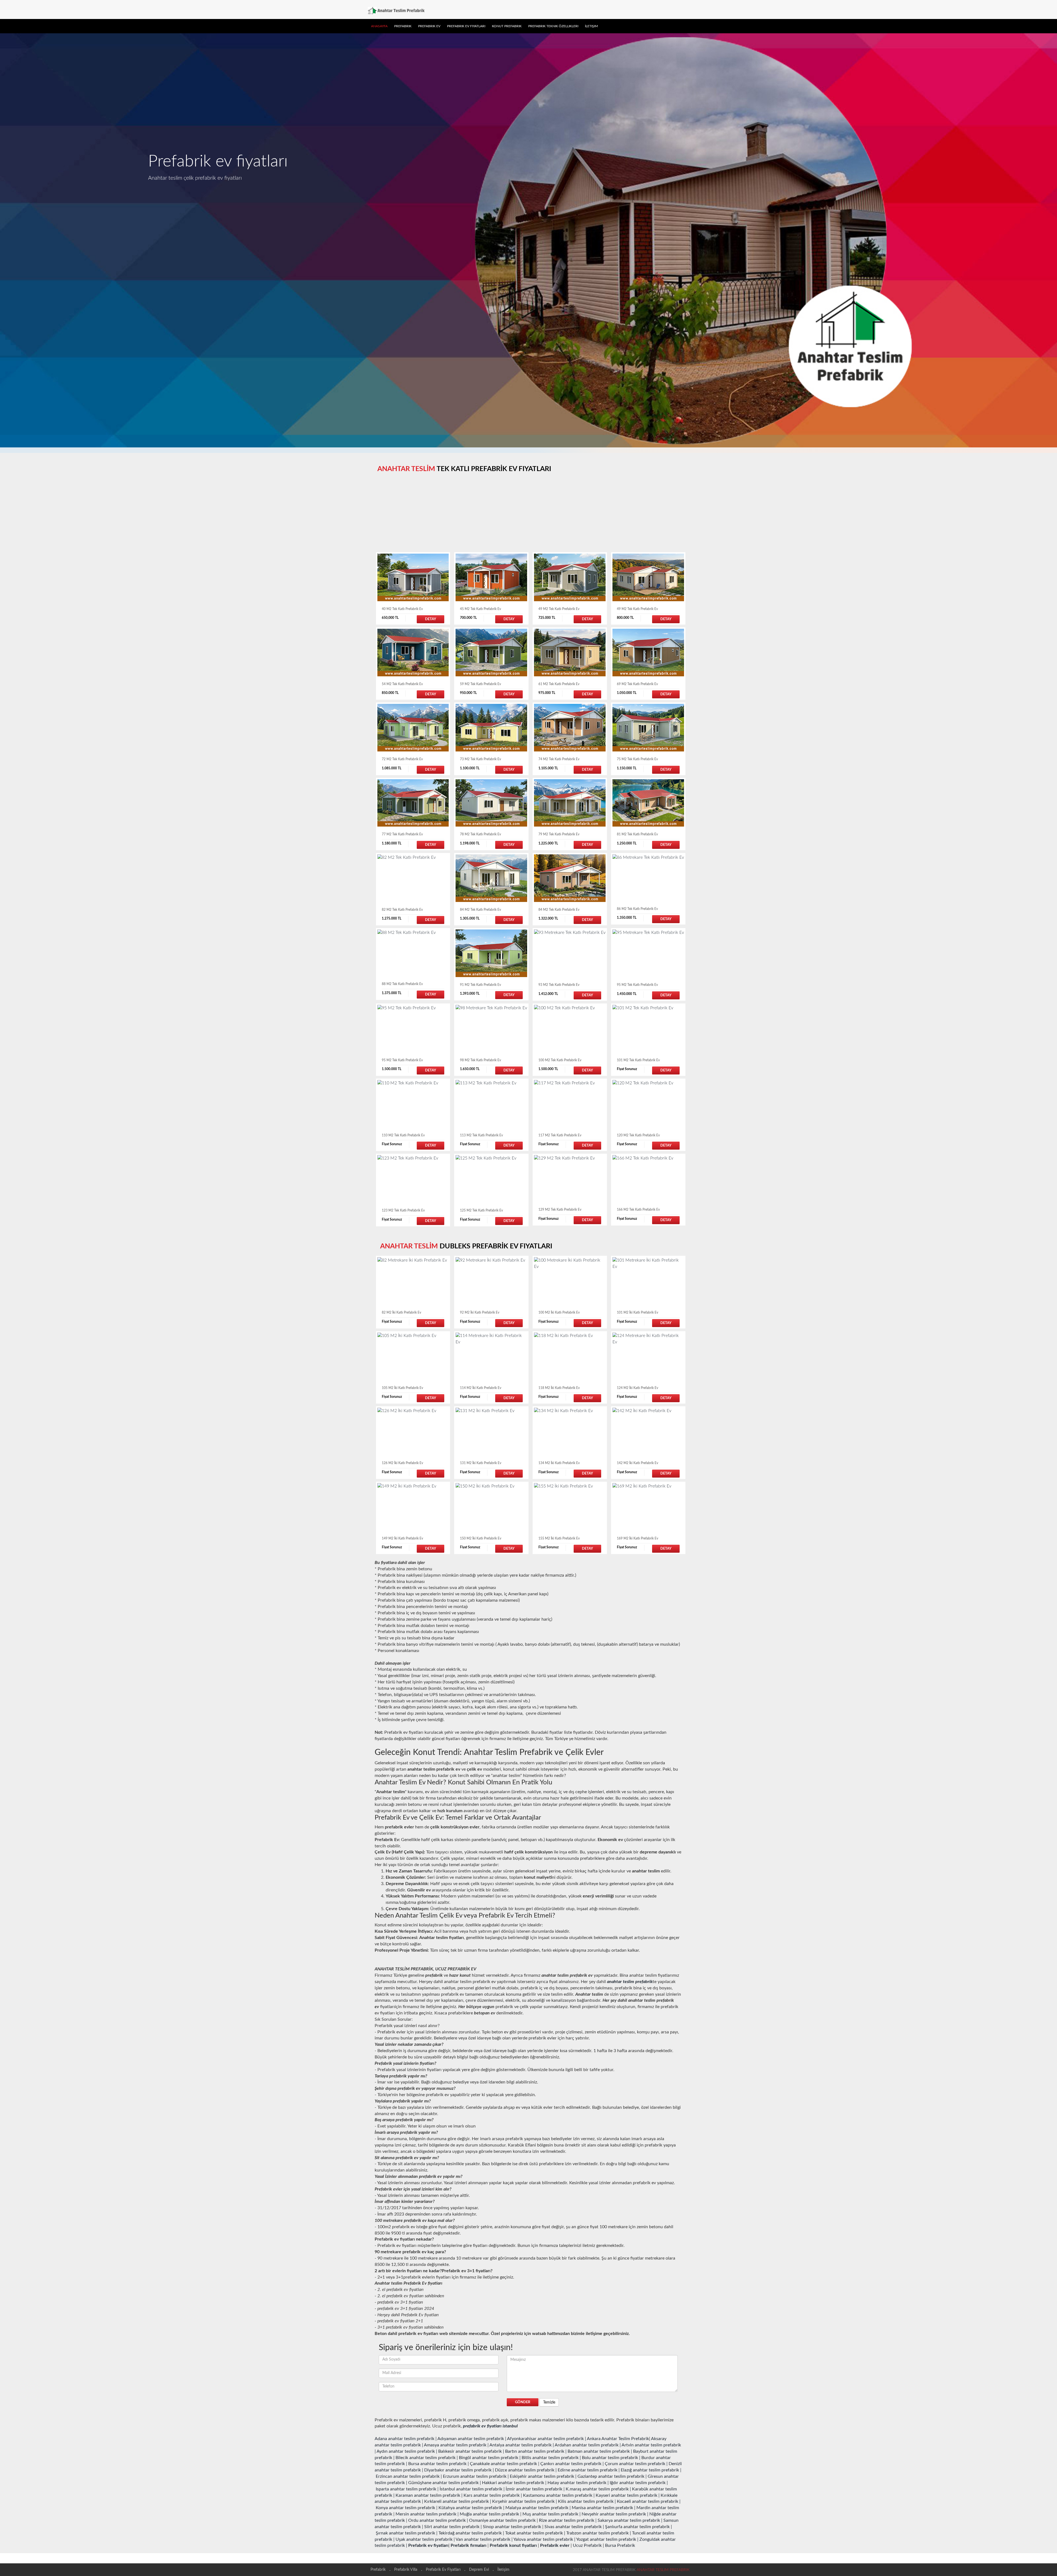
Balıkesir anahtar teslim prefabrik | (471, 2451)
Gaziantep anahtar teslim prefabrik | (612, 2476)
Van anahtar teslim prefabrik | (484, 2539)
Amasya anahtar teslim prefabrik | (456, 2445)
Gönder (523, 2402)
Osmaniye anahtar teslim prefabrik (503, 2520)
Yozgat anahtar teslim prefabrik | (607, 2539)
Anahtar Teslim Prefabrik (663, 2570)
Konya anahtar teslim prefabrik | (407, 2508)
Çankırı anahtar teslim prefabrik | (572, 2464)
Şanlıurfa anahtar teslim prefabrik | (638, 2527)
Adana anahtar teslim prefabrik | (406, 2439)
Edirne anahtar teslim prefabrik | (589, 2470)
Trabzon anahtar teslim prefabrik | (599, 2533)
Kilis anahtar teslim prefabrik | (587, 2501)
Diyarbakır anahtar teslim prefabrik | (459, 2470)
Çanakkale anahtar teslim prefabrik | (505, 2464)
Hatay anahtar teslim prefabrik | (578, 2483)
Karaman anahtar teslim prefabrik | (429, 2495)
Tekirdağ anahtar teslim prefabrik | (471, 2533)
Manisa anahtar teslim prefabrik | (604, 2508)
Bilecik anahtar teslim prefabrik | (427, 2458)
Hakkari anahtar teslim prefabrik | (514, 2483)
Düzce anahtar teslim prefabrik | (526, 2470)
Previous (8, 236)
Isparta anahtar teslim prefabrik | (407, 2489)
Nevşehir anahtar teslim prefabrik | (615, 2514)
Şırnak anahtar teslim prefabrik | (407, 2533)
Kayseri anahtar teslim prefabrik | (628, 2495)
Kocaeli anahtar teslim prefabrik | (649, 2501)
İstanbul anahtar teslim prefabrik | (472, 2489)
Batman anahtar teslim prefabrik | (600, 2451)
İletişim (591, 26)
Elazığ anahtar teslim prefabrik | (651, 2470)
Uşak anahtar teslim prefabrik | (425, 2539)
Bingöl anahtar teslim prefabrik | (490, 2458)
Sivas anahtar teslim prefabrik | (574, 2527)
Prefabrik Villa (406, 2570)
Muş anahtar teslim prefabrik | (551, 2514)
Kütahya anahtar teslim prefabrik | (471, 2508)
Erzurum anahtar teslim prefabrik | (476, 2476)
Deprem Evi (479, 2570)
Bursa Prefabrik (620, 2545)
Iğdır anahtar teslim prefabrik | (639, 2483)
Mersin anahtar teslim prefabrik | (427, 2514)
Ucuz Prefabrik (587, 2545)
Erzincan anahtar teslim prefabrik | (409, 2476)
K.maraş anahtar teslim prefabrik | (598, 2489)
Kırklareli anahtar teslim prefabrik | (458, 2501)
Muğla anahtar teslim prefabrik (490, 2514)
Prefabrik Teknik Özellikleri (553, 26)
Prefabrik (403, 26)
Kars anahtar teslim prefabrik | (493, 2495)
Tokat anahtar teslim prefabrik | (535, 2533)
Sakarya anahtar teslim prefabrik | (630, 2520)
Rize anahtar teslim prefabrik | (568, 2520)
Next (1049, 236)
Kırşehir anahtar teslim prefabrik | (525, 2501)
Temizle (549, 2402)
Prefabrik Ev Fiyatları (466, 26)
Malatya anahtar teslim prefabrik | (538, 2508)
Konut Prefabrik (507, 26)
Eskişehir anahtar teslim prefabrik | (543, 2476)
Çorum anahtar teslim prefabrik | (636, 2464)
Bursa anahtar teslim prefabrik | (438, 2464)
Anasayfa (379, 26)
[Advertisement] (529, 514)
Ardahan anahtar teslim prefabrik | (588, 2445)
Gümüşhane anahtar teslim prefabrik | (445, 2483)
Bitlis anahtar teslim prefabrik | (551, 2458)
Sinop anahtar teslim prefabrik (513, 2527)
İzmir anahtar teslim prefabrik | (535, 2489)
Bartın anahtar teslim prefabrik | (536, 2451)
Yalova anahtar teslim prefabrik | (544, 2539)
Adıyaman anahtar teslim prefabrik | (472, 2439)
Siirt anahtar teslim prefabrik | (453, 2527)
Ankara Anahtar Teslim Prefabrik (618, 2439)
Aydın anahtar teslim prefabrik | (407, 2451)
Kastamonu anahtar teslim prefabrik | (559, 2495)
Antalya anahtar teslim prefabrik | (522, 2445)
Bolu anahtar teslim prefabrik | (611, 2458)
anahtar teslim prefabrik (630, 1982)
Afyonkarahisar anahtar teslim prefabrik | (547, 2439)
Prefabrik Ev (429, 26)
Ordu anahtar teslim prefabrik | (438, 2520)
